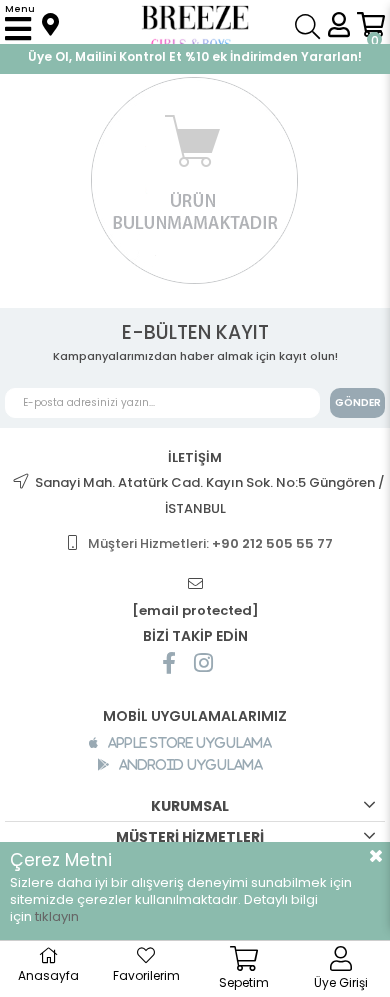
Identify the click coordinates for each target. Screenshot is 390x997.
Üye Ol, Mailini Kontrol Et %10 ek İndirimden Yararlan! (195, 56)
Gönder (358, 402)
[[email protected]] (195, 584)
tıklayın (57, 916)
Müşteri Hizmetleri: (210, 543)
